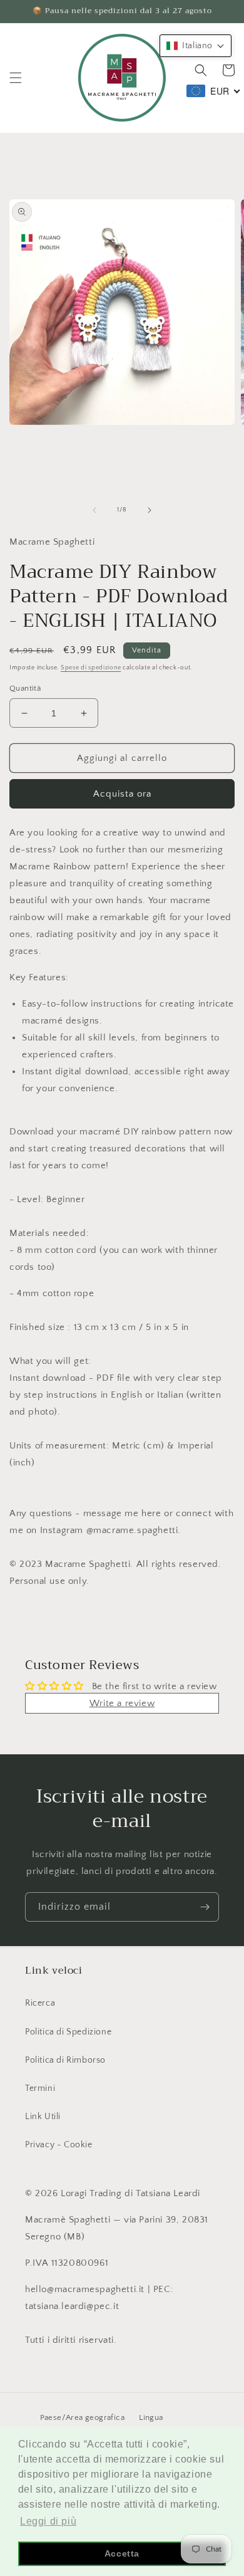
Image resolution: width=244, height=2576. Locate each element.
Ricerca (40, 2003)
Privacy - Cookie (59, 2145)
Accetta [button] (122, 2553)
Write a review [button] (122, 1703)
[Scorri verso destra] (150, 510)
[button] (16, 78)
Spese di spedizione (91, 668)
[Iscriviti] (205, 1907)
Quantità (25, 688)
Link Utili (43, 2117)
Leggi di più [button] (48, 2521)
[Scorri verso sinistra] (94, 510)
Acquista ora (122, 794)
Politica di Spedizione (68, 2032)
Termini (40, 2088)
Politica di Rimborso (65, 2060)
